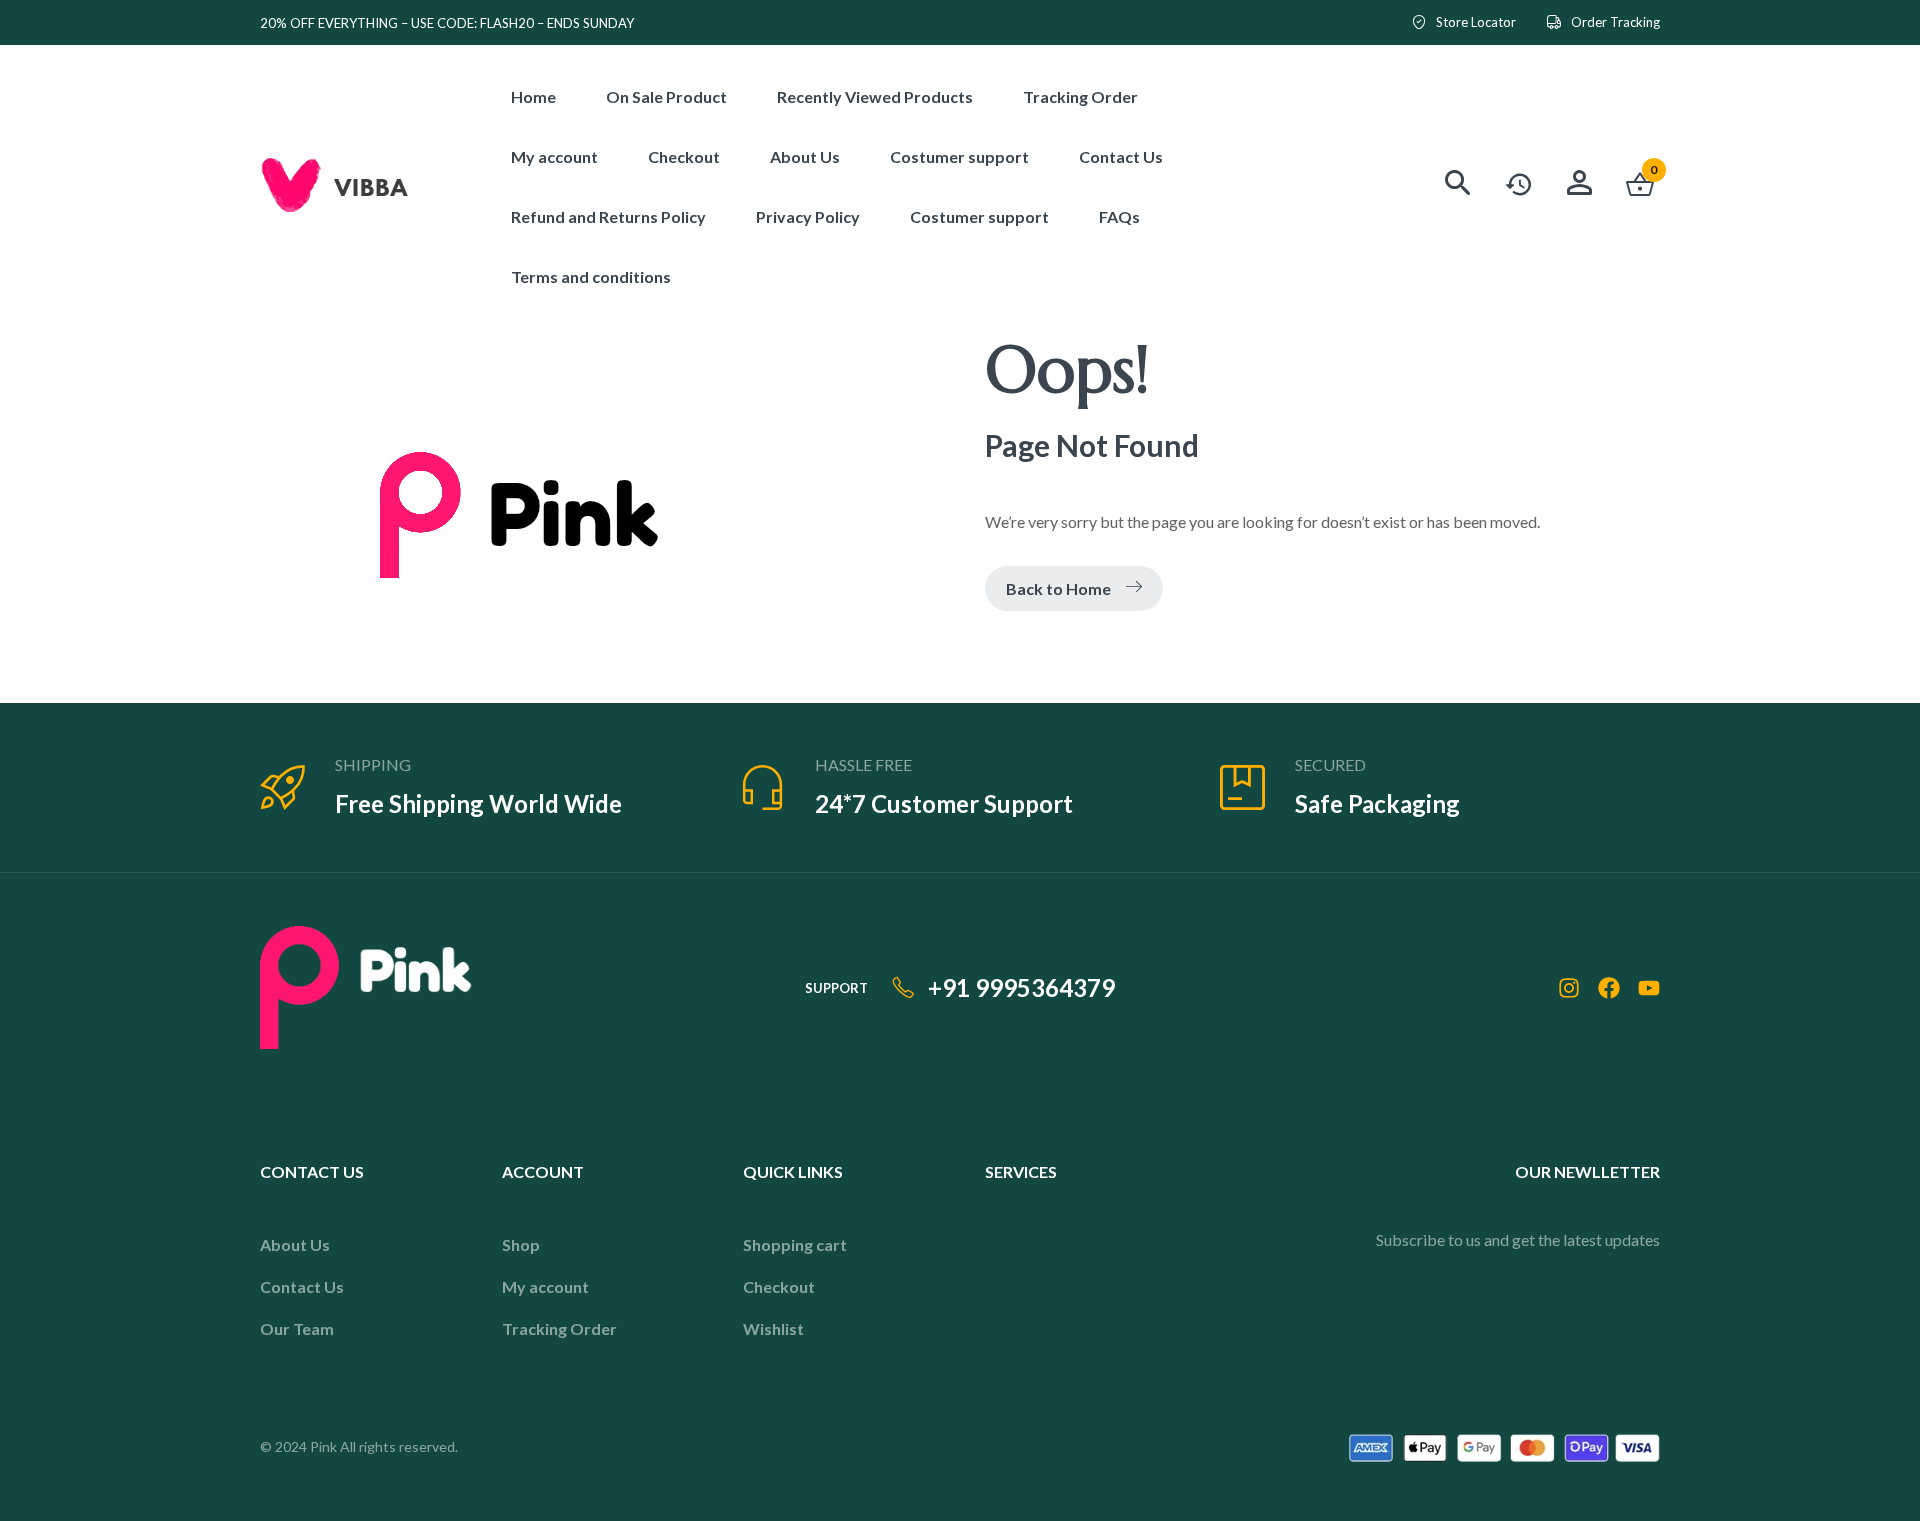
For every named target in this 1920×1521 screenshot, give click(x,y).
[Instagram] (1569, 988)
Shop (521, 1244)
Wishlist (773, 1328)
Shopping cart (795, 1244)
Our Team (297, 1328)
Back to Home (1058, 588)
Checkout (779, 1286)
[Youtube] (1649, 988)
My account (545, 1286)
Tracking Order (559, 1328)
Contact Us (302, 1286)
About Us (295, 1244)
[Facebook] (1609, 988)
